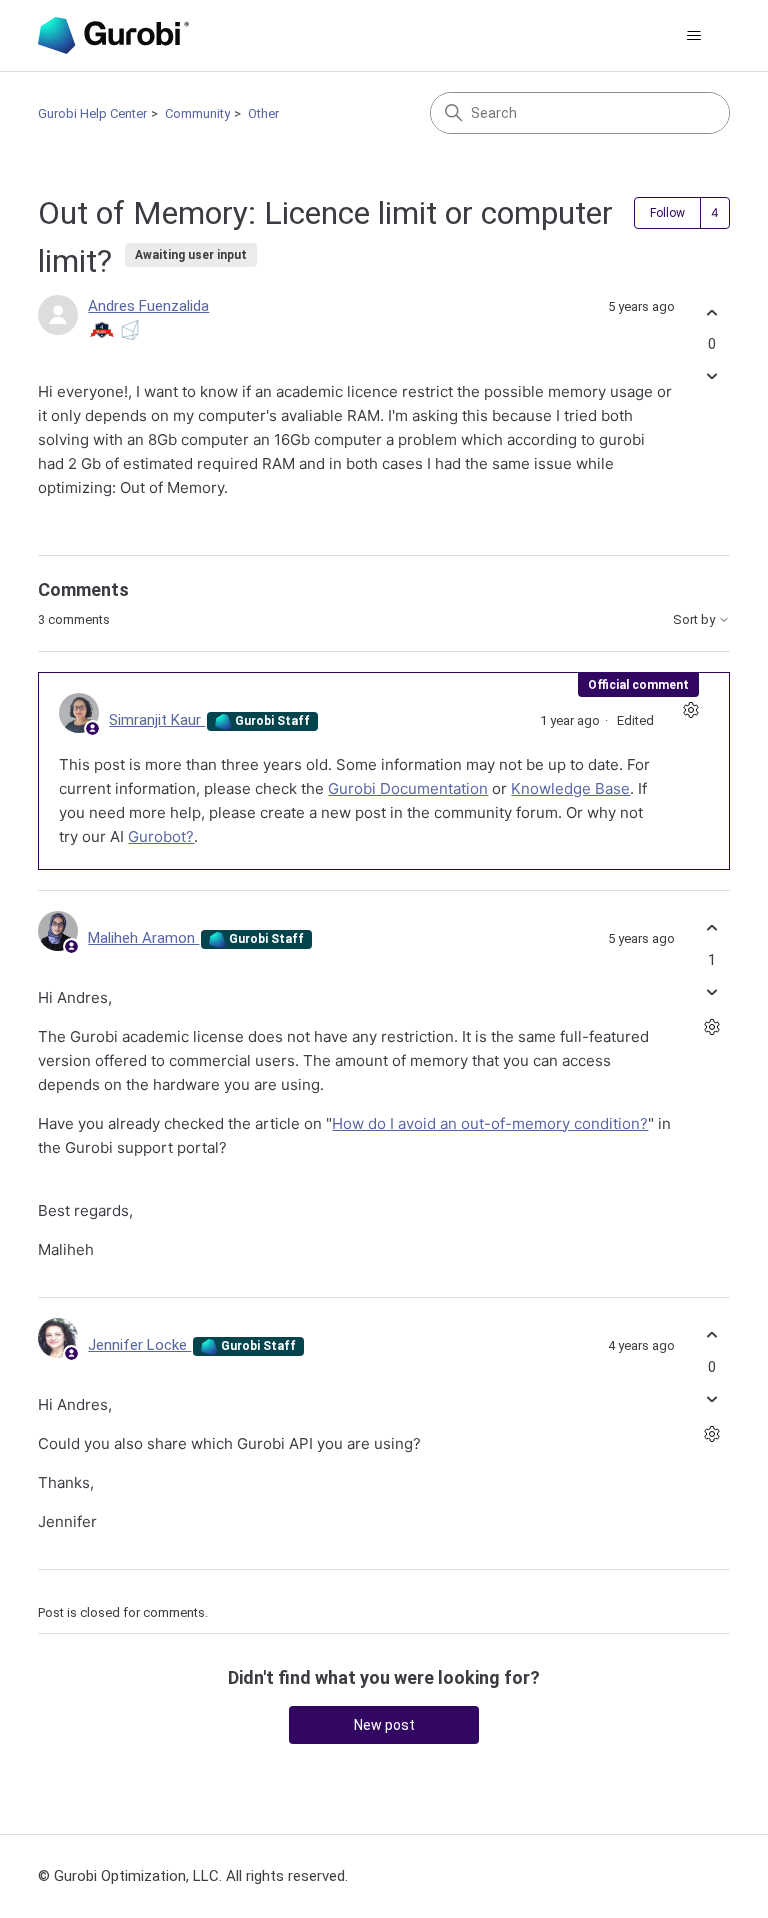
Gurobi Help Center (92, 113)
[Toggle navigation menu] (694, 36)
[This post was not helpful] (712, 376)
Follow (667, 213)
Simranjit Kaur (157, 720)
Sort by (695, 620)
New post (384, 1725)
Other (263, 113)
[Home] (113, 35)
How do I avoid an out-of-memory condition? (490, 1123)
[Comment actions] (691, 710)
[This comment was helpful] (712, 928)
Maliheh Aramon (143, 938)
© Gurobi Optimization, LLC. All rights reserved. (193, 1876)
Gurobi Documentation (408, 788)
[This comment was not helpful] (712, 991)
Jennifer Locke (139, 1345)
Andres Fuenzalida (148, 306)
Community (197, 113)
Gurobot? (161, 836)
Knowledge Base (570, 788)
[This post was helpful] (712, 312)
